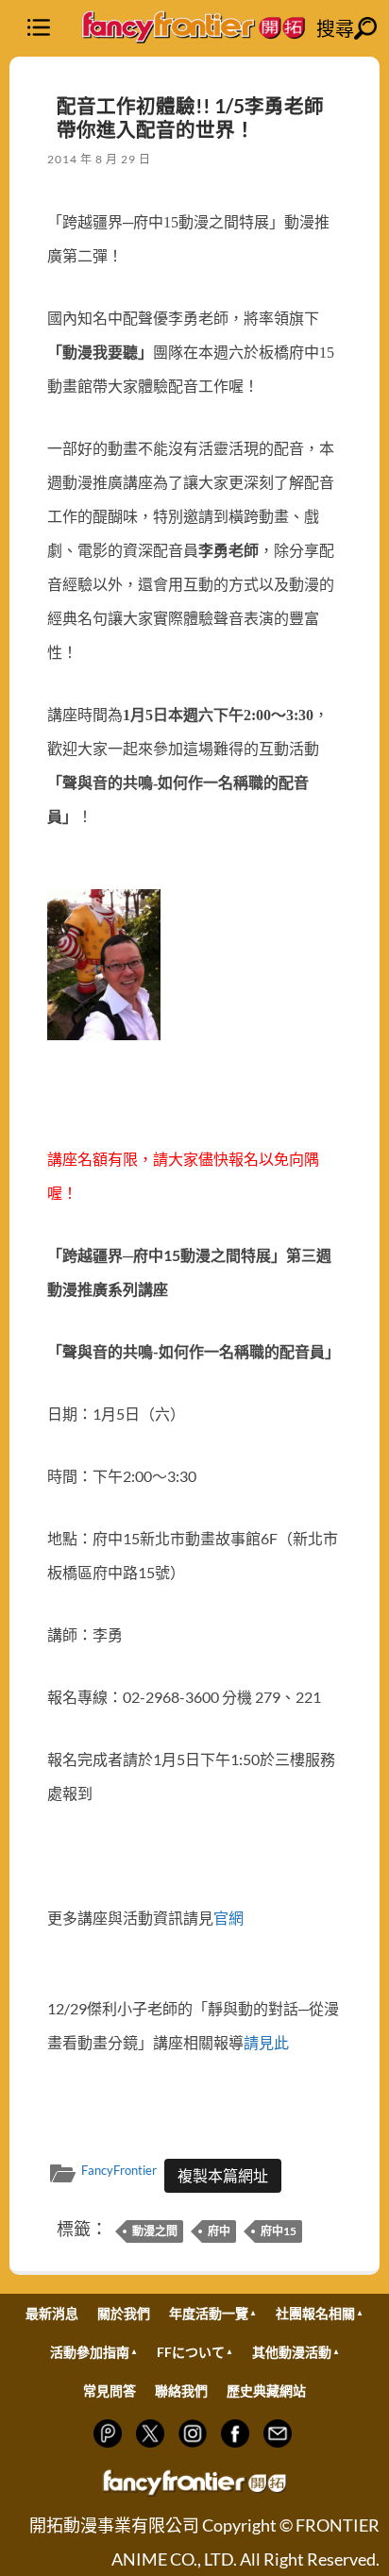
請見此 (266, 2042)
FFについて (191, 2352)
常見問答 (110, 2391)
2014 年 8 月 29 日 (99, 159)
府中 (219, 2231)
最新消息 (52, 2313)
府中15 (279, 2231)
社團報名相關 (315, 2313)
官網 (228, 1918)
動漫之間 (155, 2231)
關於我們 (124, 2313)
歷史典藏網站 (266, 2391)
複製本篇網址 (223, 2175)
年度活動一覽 (209, 2313)
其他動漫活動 (292, 2352)
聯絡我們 (181, 2391)
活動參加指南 (90, 2352)
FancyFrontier (119, 2170)
